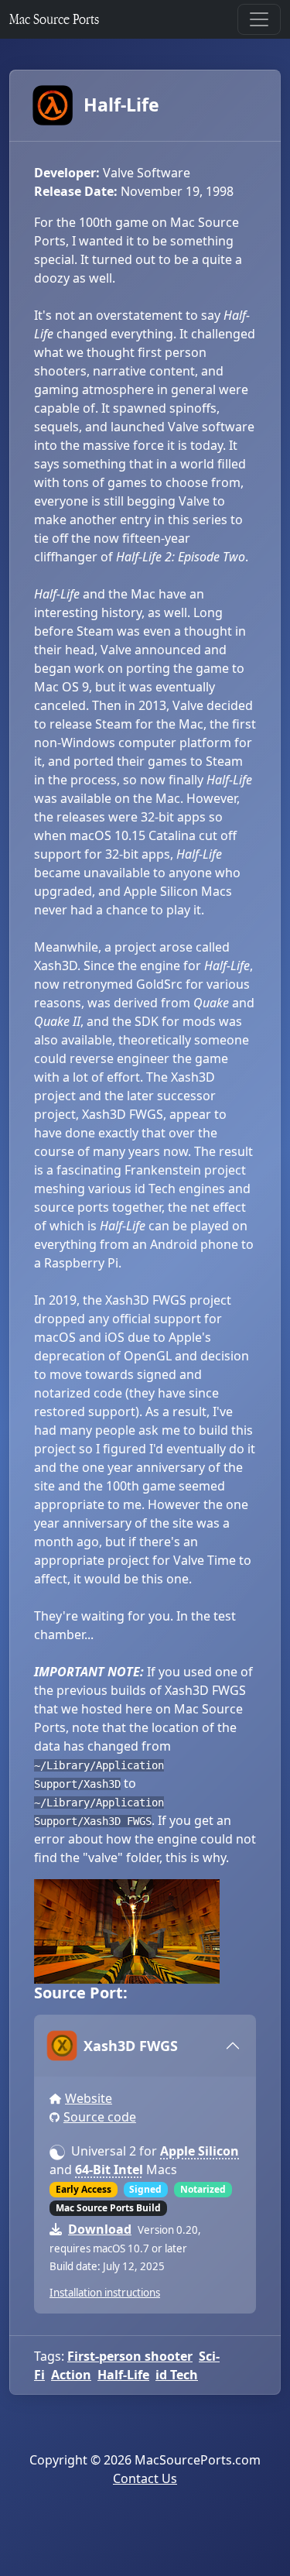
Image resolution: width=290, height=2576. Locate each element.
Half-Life (121, 105)
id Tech (177, 2375)
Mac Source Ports (54, 19)
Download (100, 2229)
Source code (100, 2117)
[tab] (145, 2046)
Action (71, 2375)
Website (89, 2098)
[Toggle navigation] (259, 19)
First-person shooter (130, 2356)
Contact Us (145, 2478)
